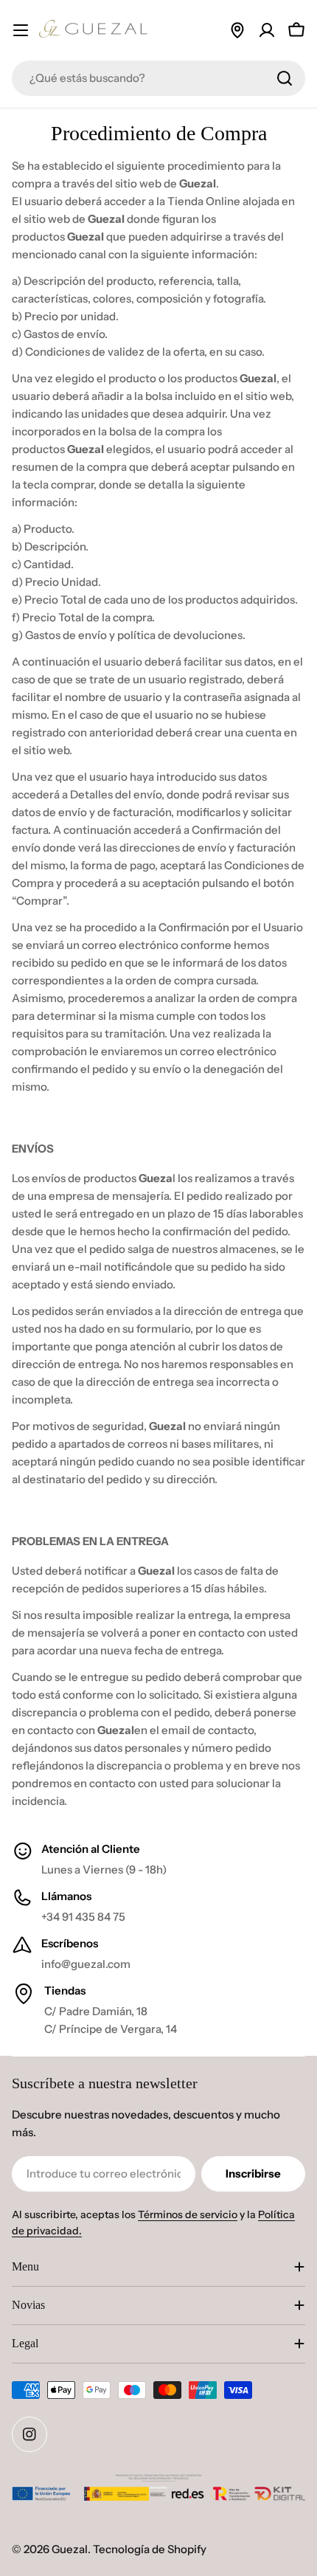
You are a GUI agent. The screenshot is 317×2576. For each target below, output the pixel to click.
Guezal (70, 2549)
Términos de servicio (188, 2214)
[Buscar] (285, 78)
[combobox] (158, 78)
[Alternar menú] (21, 30)
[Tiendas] (237, 30)
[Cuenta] (267, 30)
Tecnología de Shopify (150, 2549)
